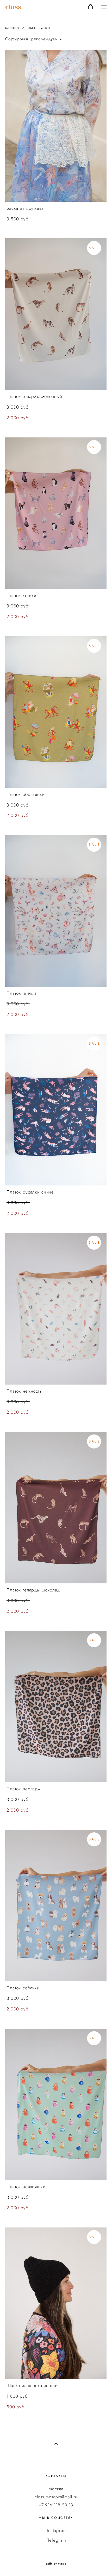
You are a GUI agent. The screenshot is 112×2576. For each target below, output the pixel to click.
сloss (13, 7)
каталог (12, 27)
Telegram (57, 2540)
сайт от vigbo (56, 2564)
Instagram (57, 2531)
